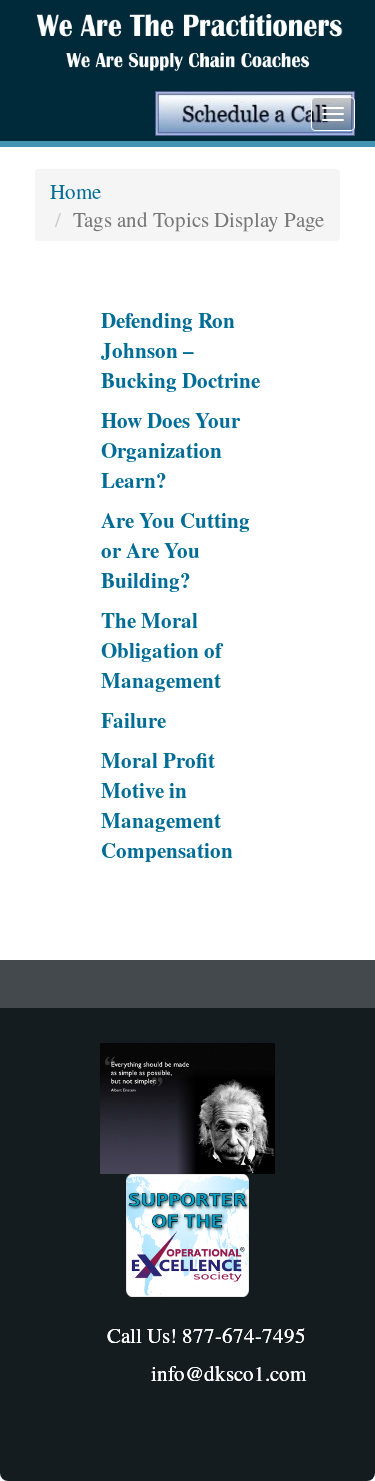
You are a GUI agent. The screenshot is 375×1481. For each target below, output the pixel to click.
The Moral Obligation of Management (161, 650)
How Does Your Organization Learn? (170, 450)
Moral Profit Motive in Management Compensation (167, 805)
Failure (133, 720)
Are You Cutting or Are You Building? (175, 550)
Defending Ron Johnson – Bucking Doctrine (180, 350)
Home (75, 191)
